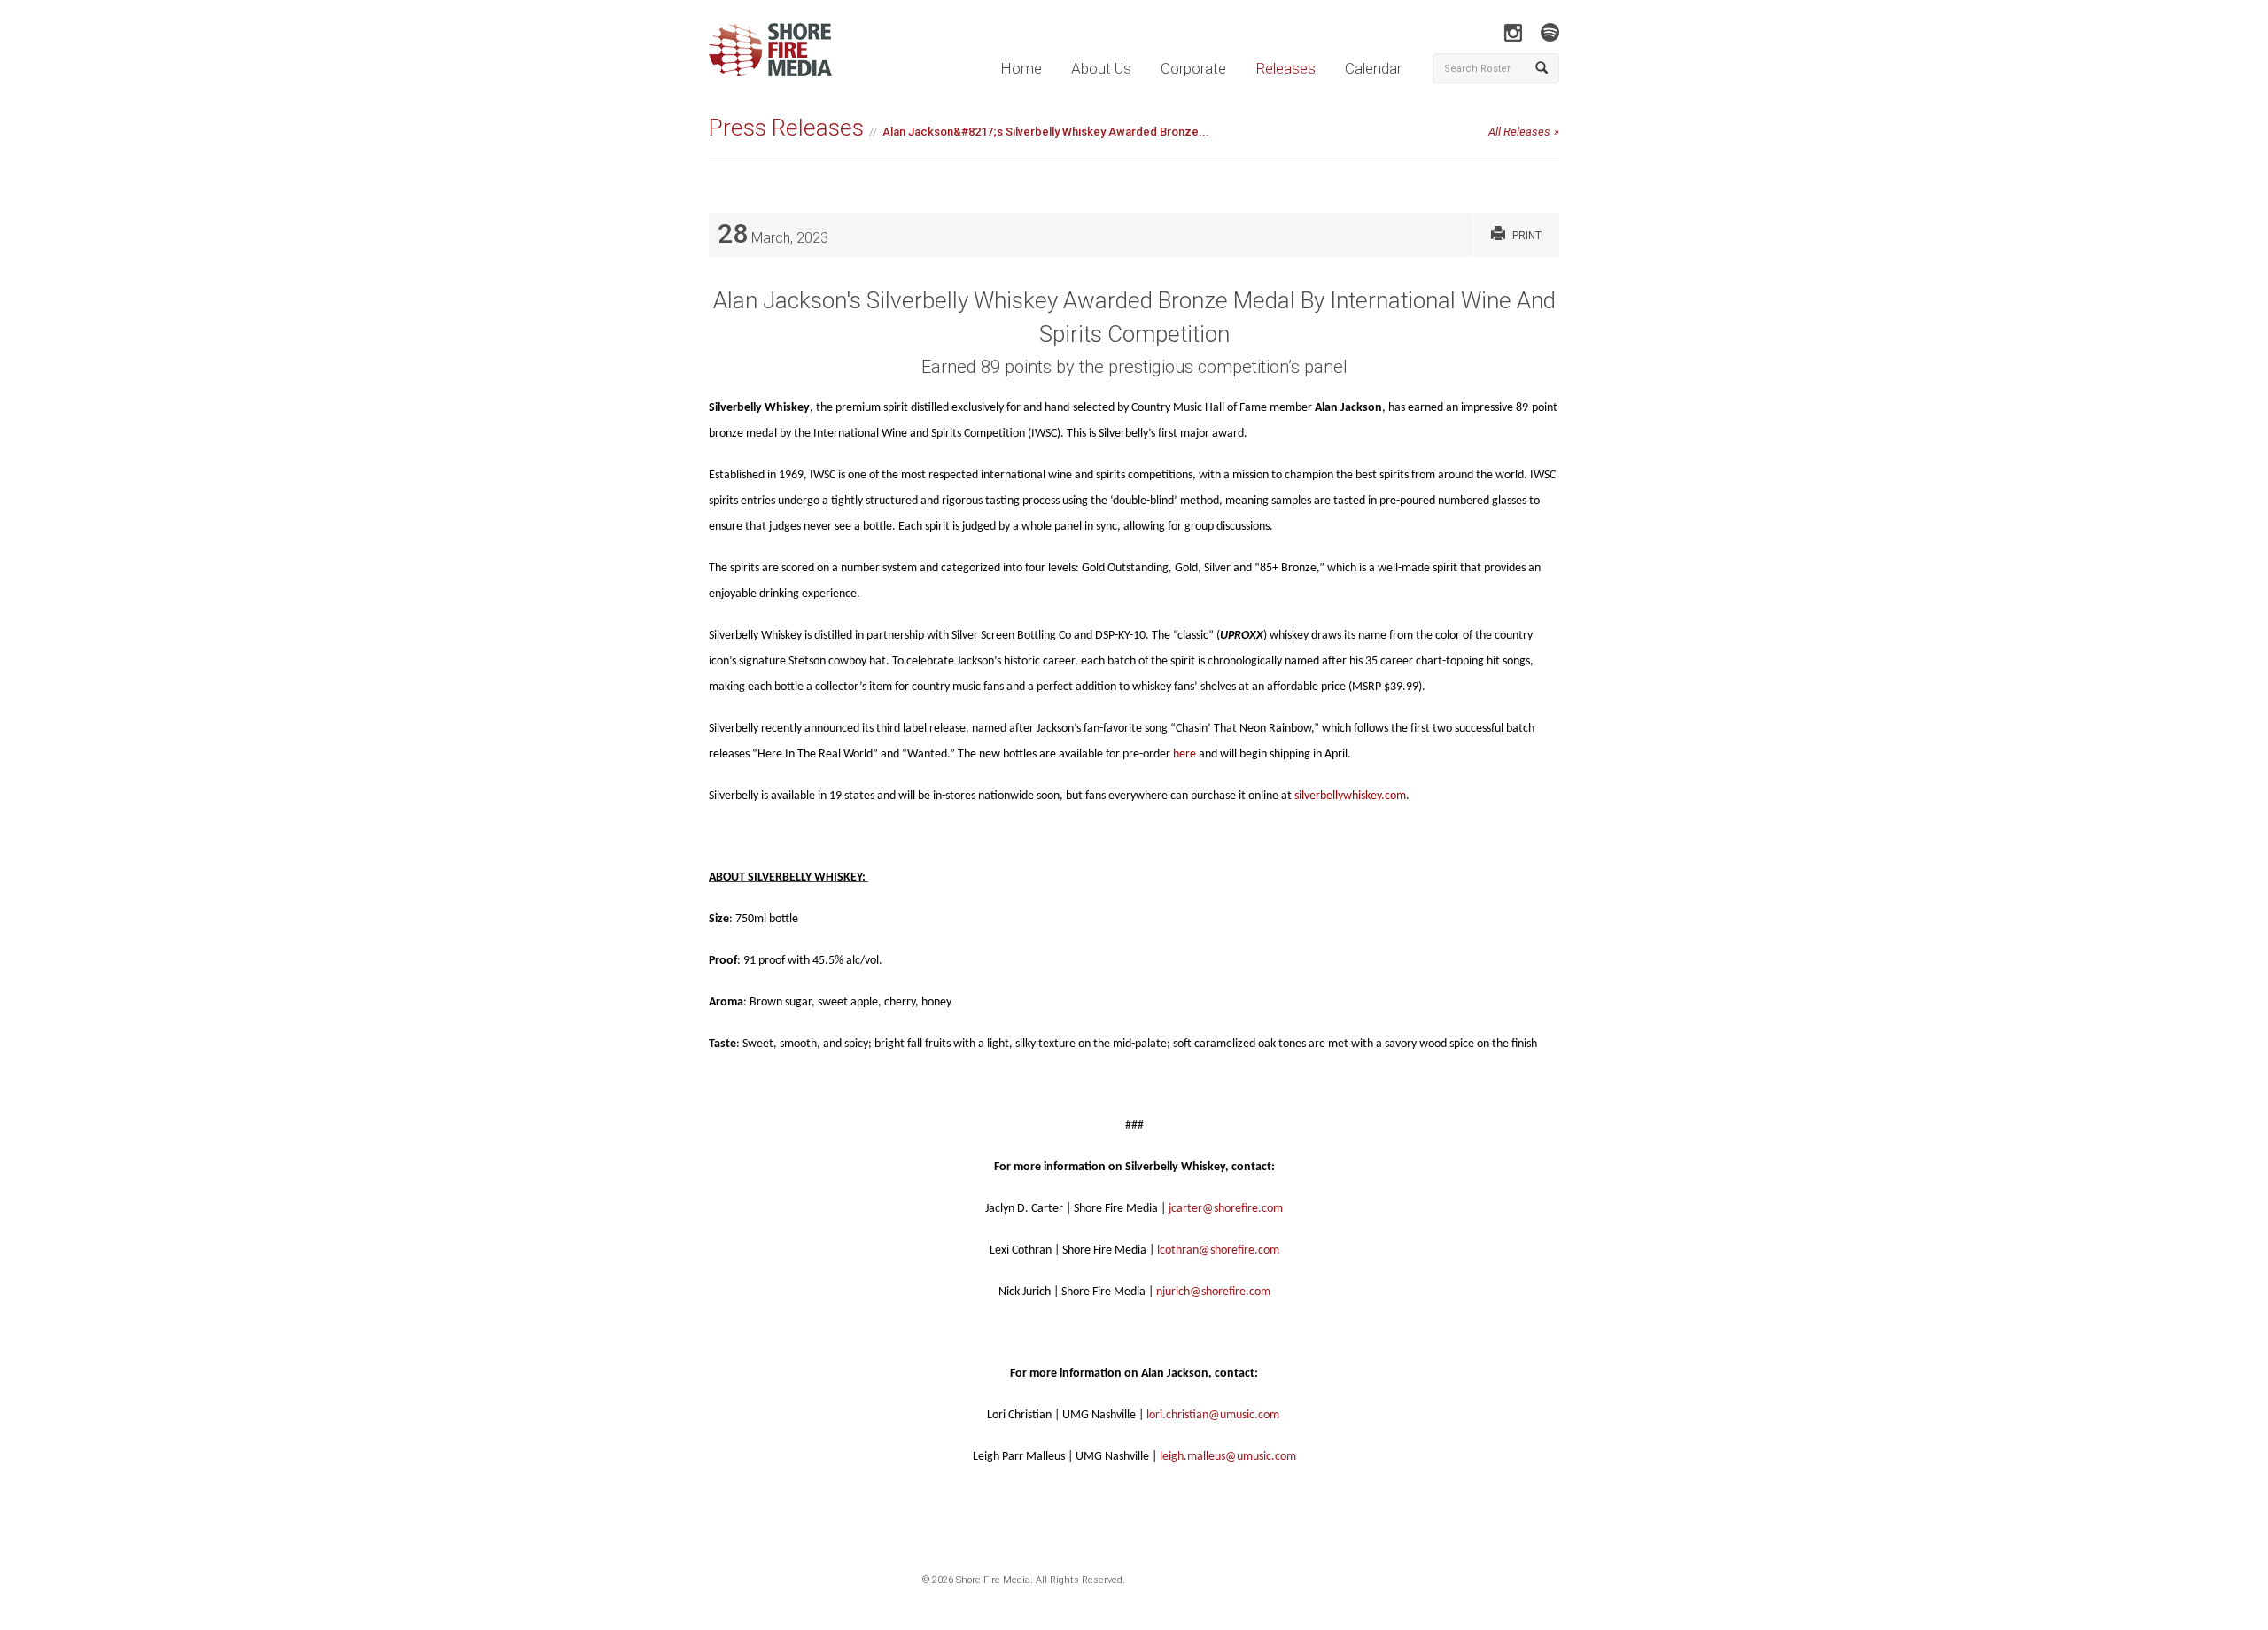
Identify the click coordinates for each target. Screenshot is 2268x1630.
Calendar (1373, 68)
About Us (1101, 68)
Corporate (1193, 68)
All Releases (1519, 132)
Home (1021, 68)
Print (1527, 236)
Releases (1285, 68)
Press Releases (786, 128)
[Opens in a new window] (1513, 32)
